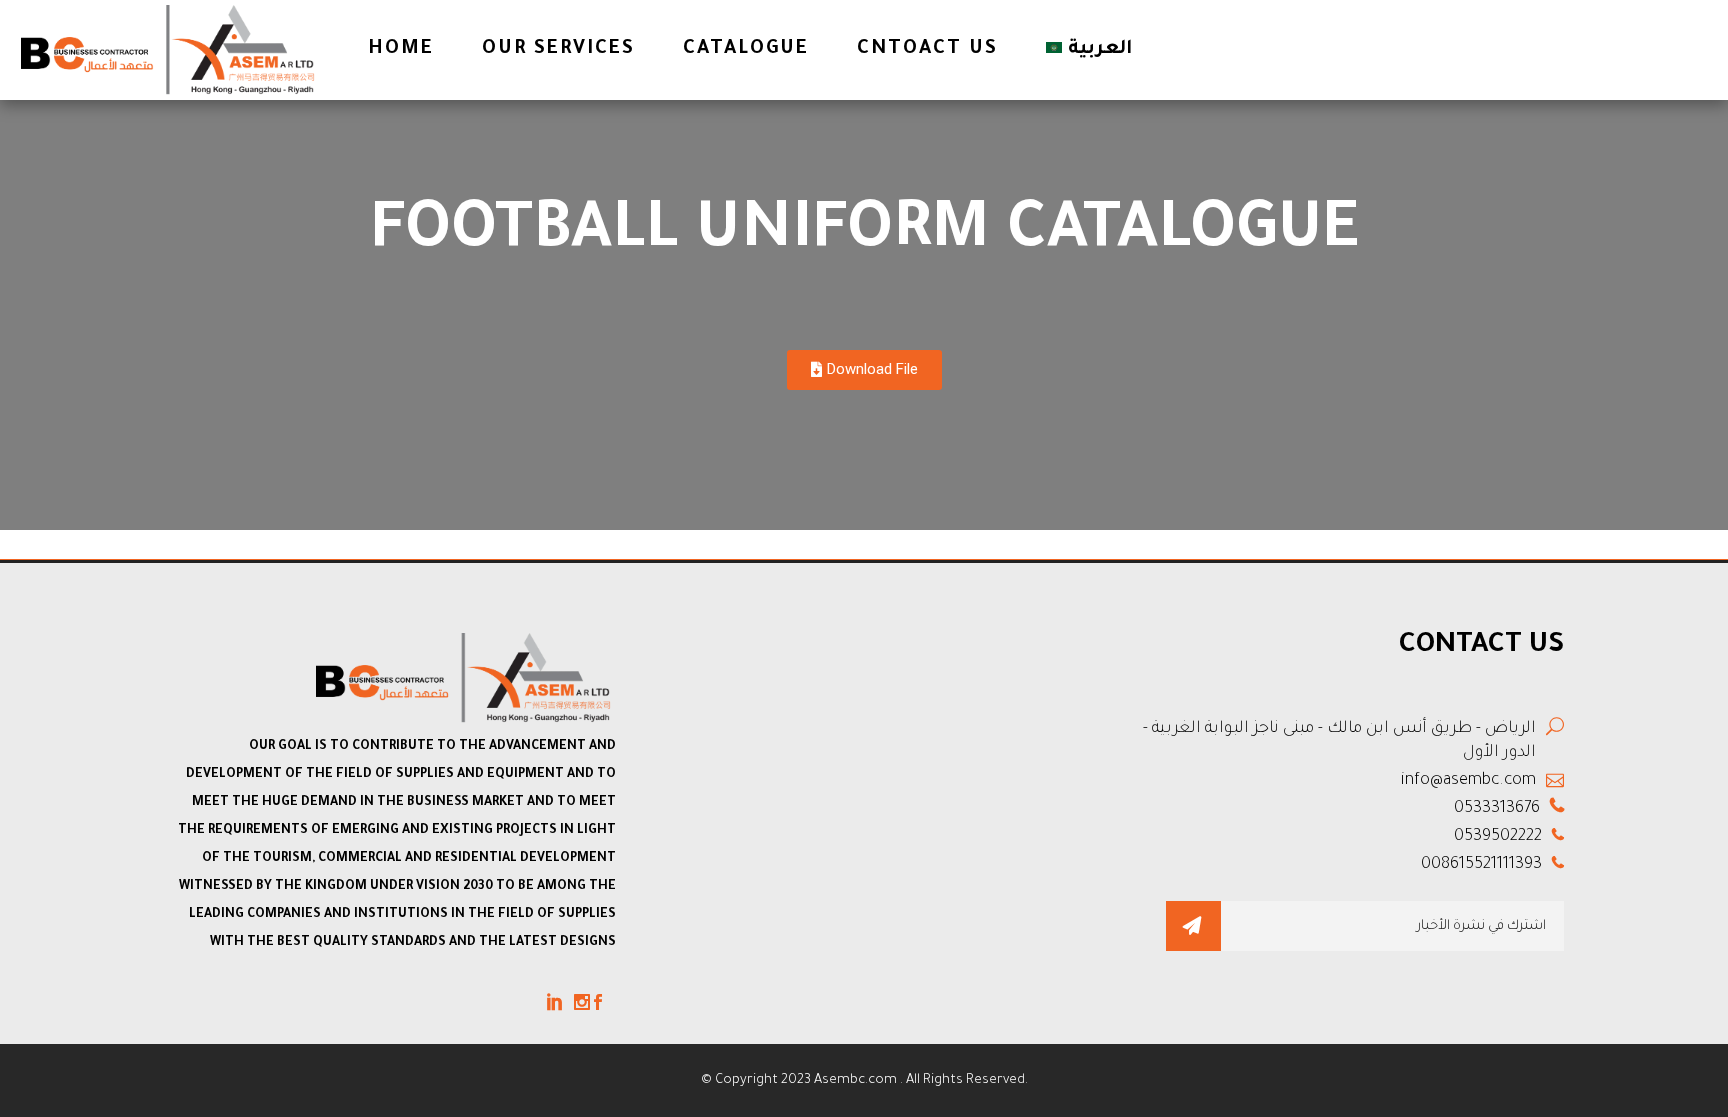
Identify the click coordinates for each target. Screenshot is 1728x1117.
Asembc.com (857, 1080)
